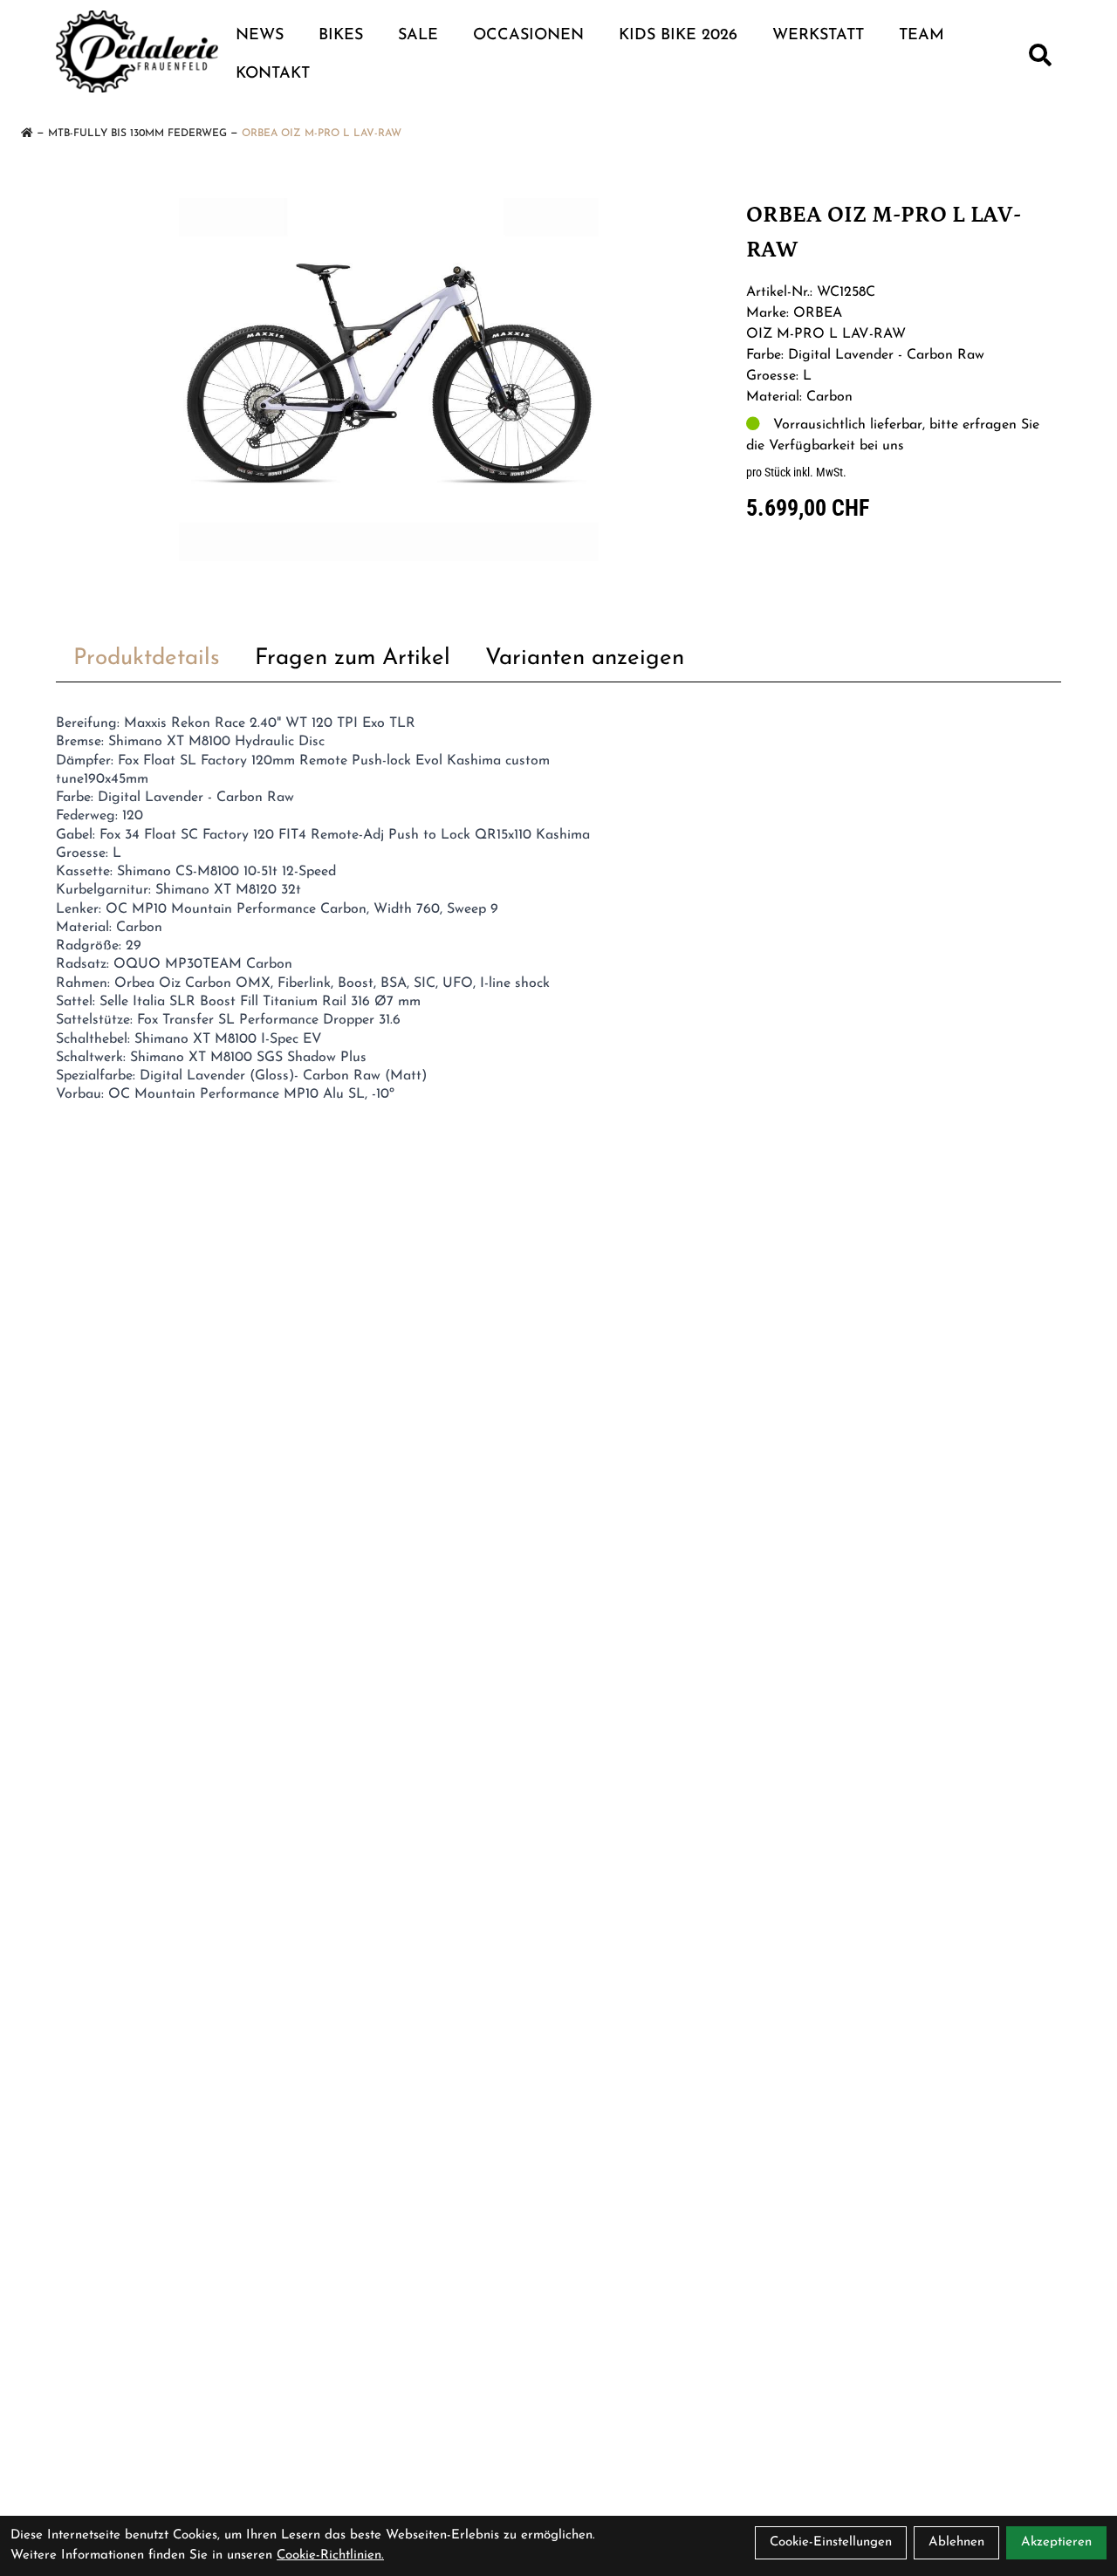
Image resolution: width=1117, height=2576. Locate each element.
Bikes (341, 36)
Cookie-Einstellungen (831, 2542)
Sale (418, 36)
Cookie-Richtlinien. (330, 2555)
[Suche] (1040, 55)
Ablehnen (956, 2542)
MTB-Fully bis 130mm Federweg (137, 134)
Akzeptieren (1056, 2542)
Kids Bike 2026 (678, 36)
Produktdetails (147, 658)
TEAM (922, 36)
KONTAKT (273, 74)
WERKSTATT (818, 36)
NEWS (260, 36)
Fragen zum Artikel (353, 658)
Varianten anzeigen (585, 658)
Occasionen (528, 36)
